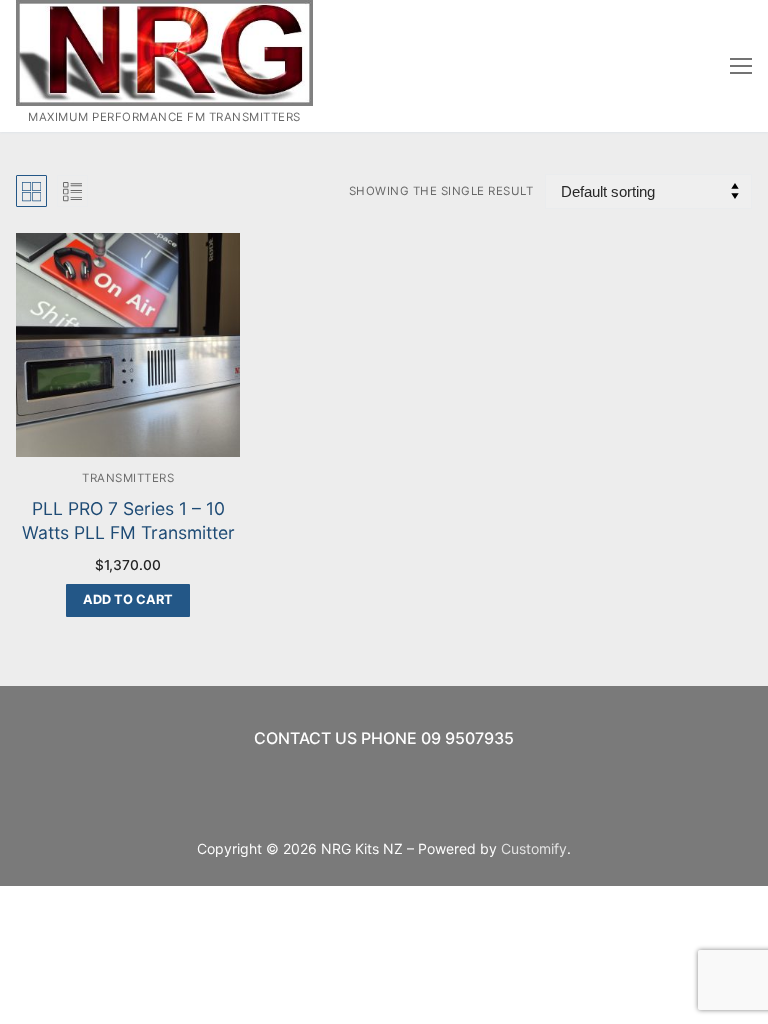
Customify (534, 848)
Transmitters (128, 478)
